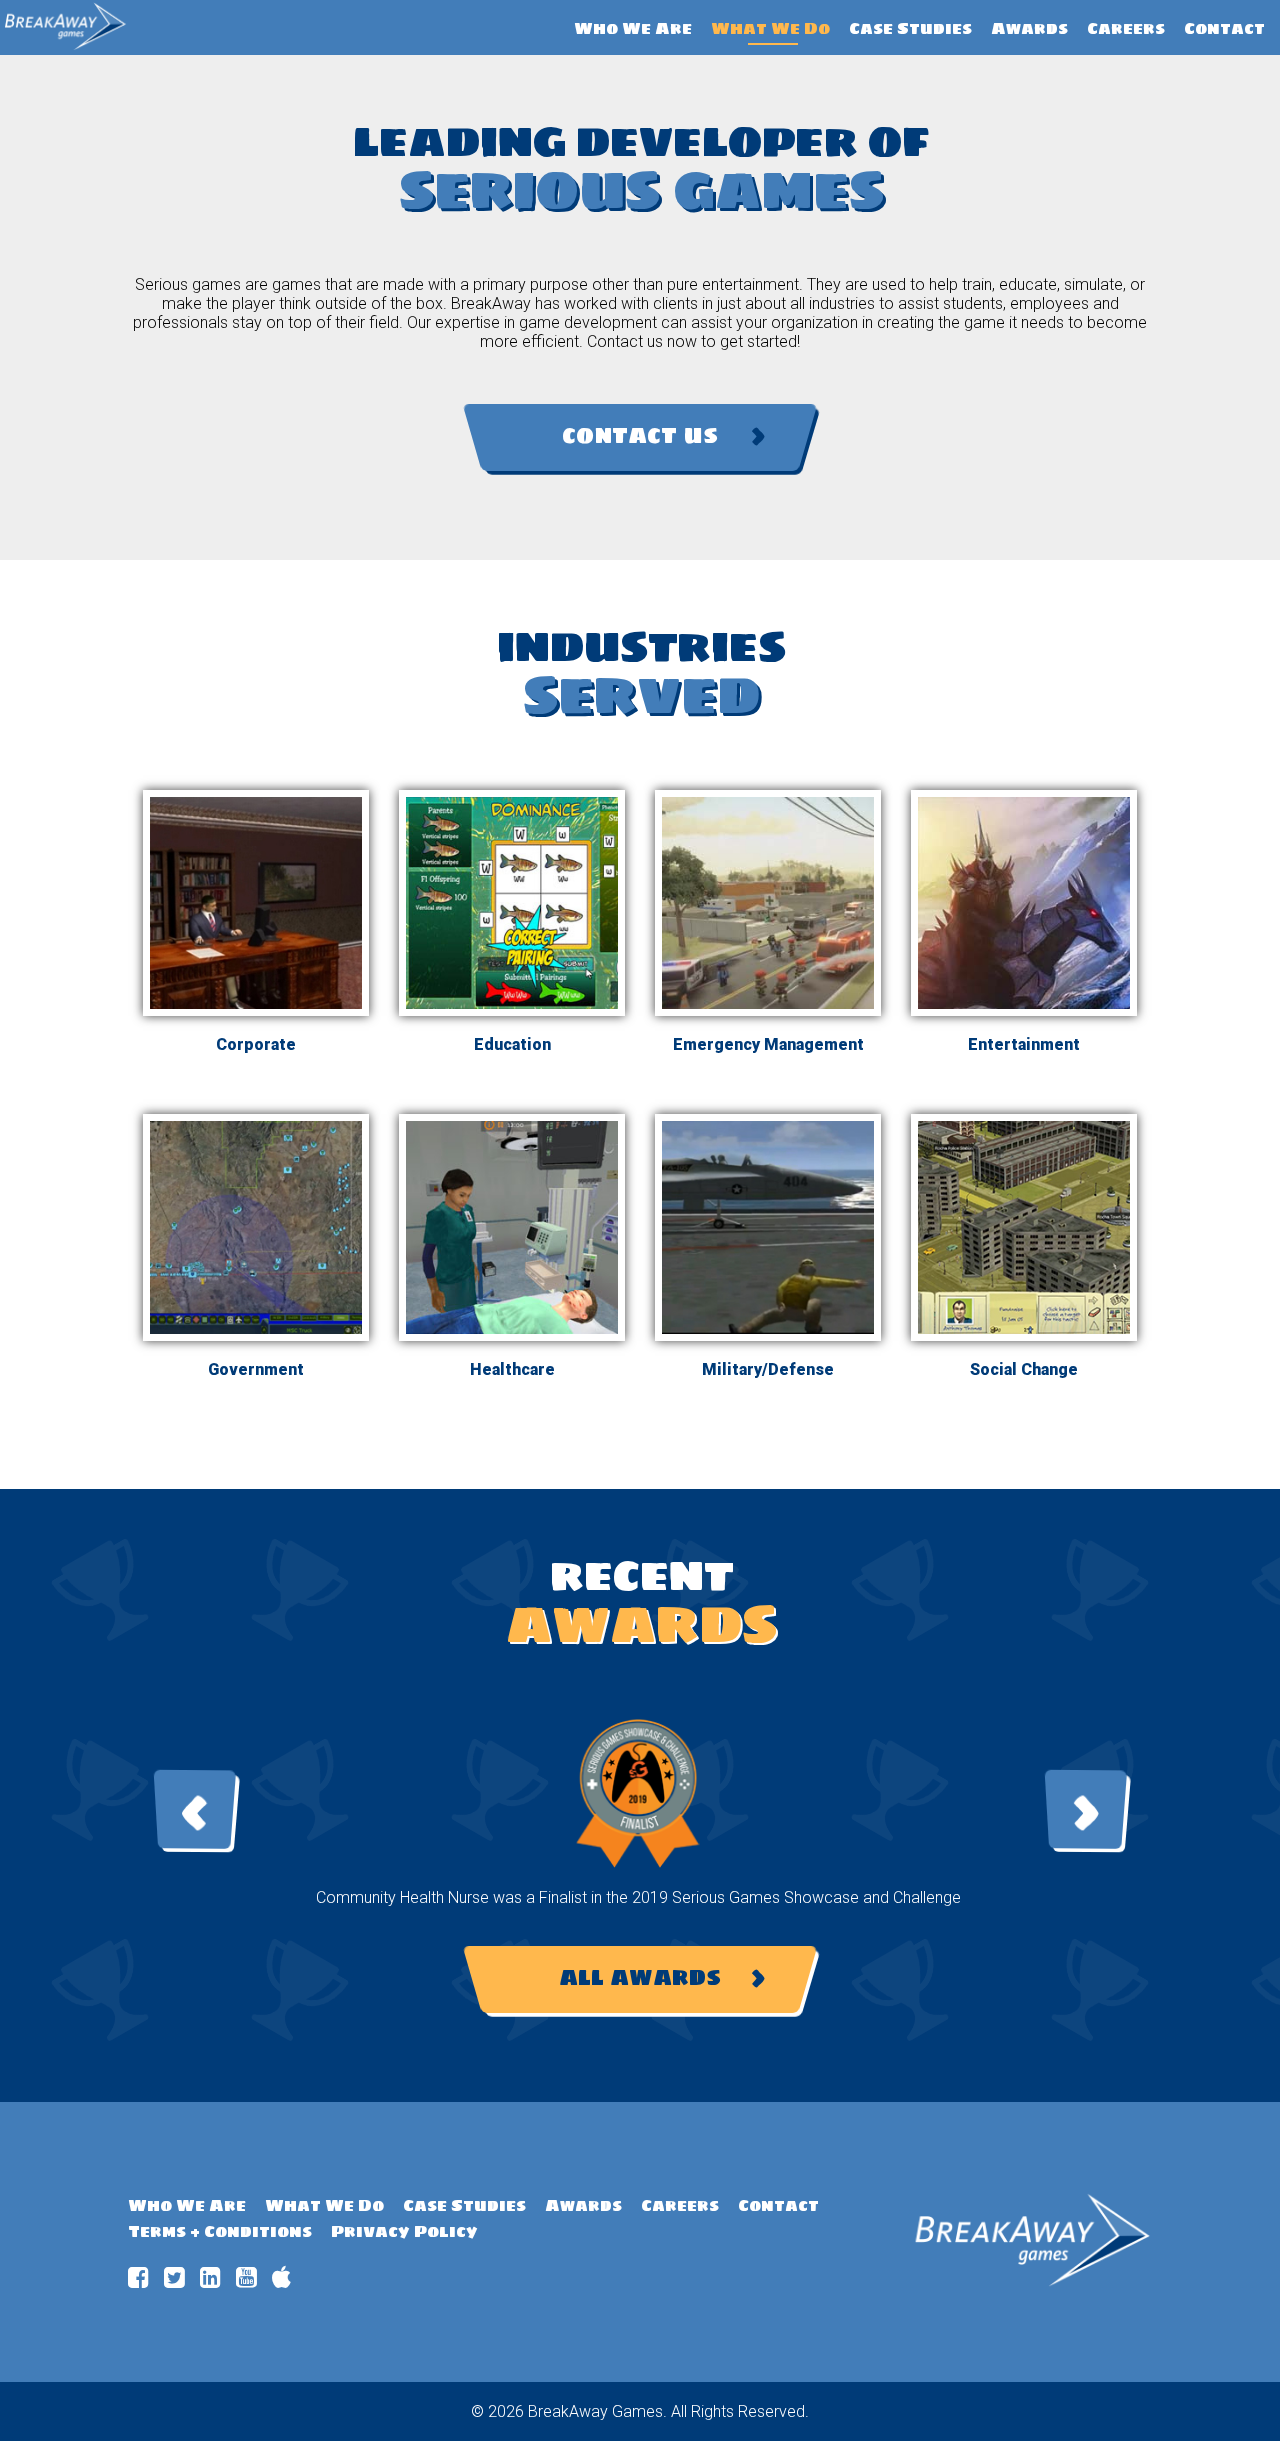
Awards (1029, 28)
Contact (1224, 28)
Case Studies (910, 28)
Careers (1126, 28)
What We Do (770, 28)
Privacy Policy (404, 2231)
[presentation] (195, 1809)
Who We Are (633, 28)
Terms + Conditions (220, 2231)
